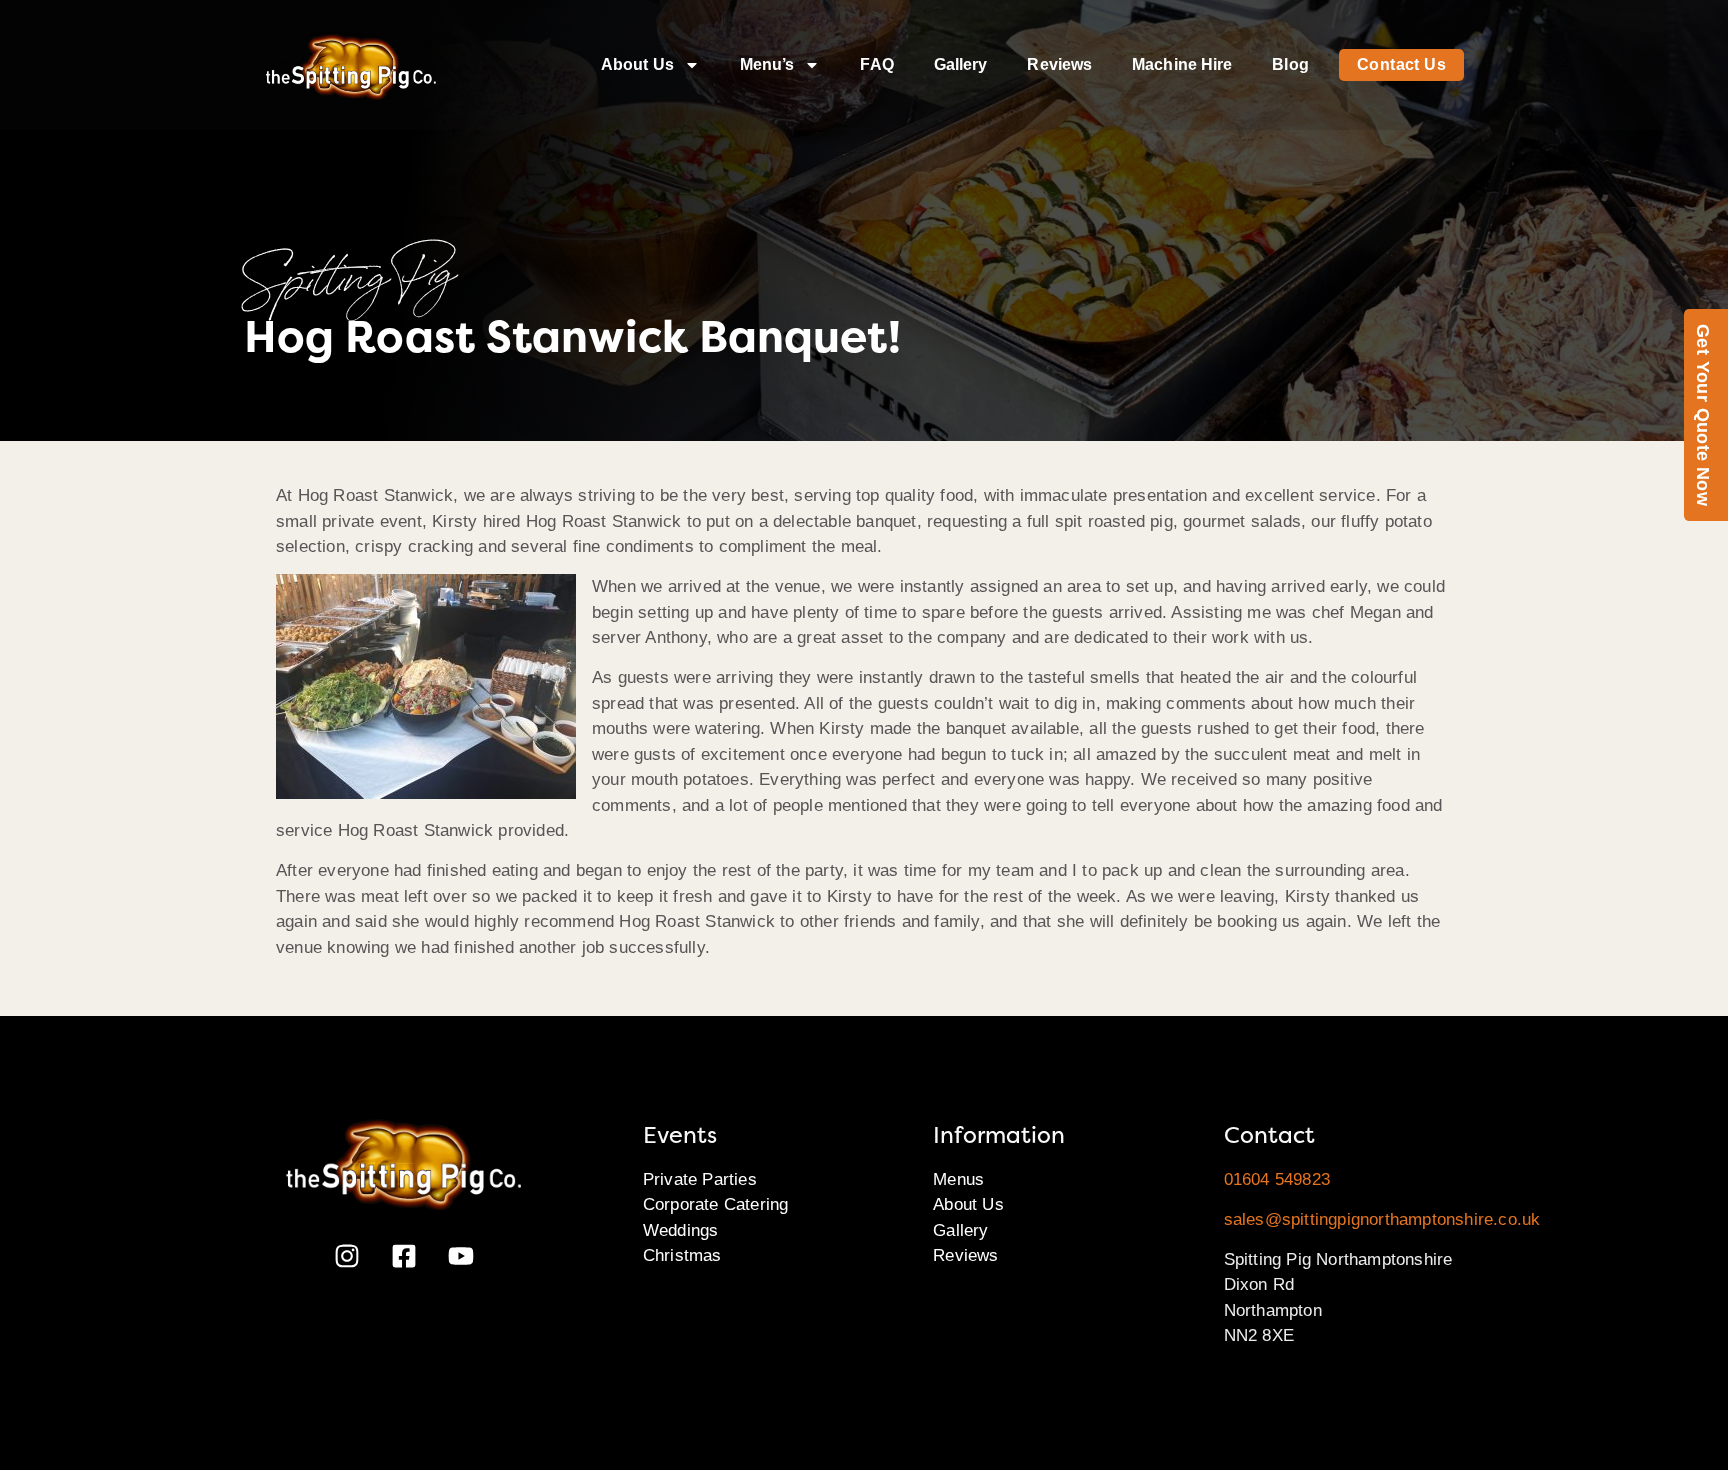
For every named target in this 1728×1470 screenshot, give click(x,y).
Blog (1290, 64)
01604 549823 (1277, 1179)
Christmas (682, 1255)
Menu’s (767, 64)
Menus (958, 1179)
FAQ (876, 64)
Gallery (961, 64)
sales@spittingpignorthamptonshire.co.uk (1382, 1219)
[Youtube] (461, 1256)
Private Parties (700, 1179)
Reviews (1059, 64)
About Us (637, 64)
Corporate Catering (716, 1204)
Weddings (681, 1230)
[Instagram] (347, 1256)
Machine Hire (1182, 64)
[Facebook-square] (404, 1256)
